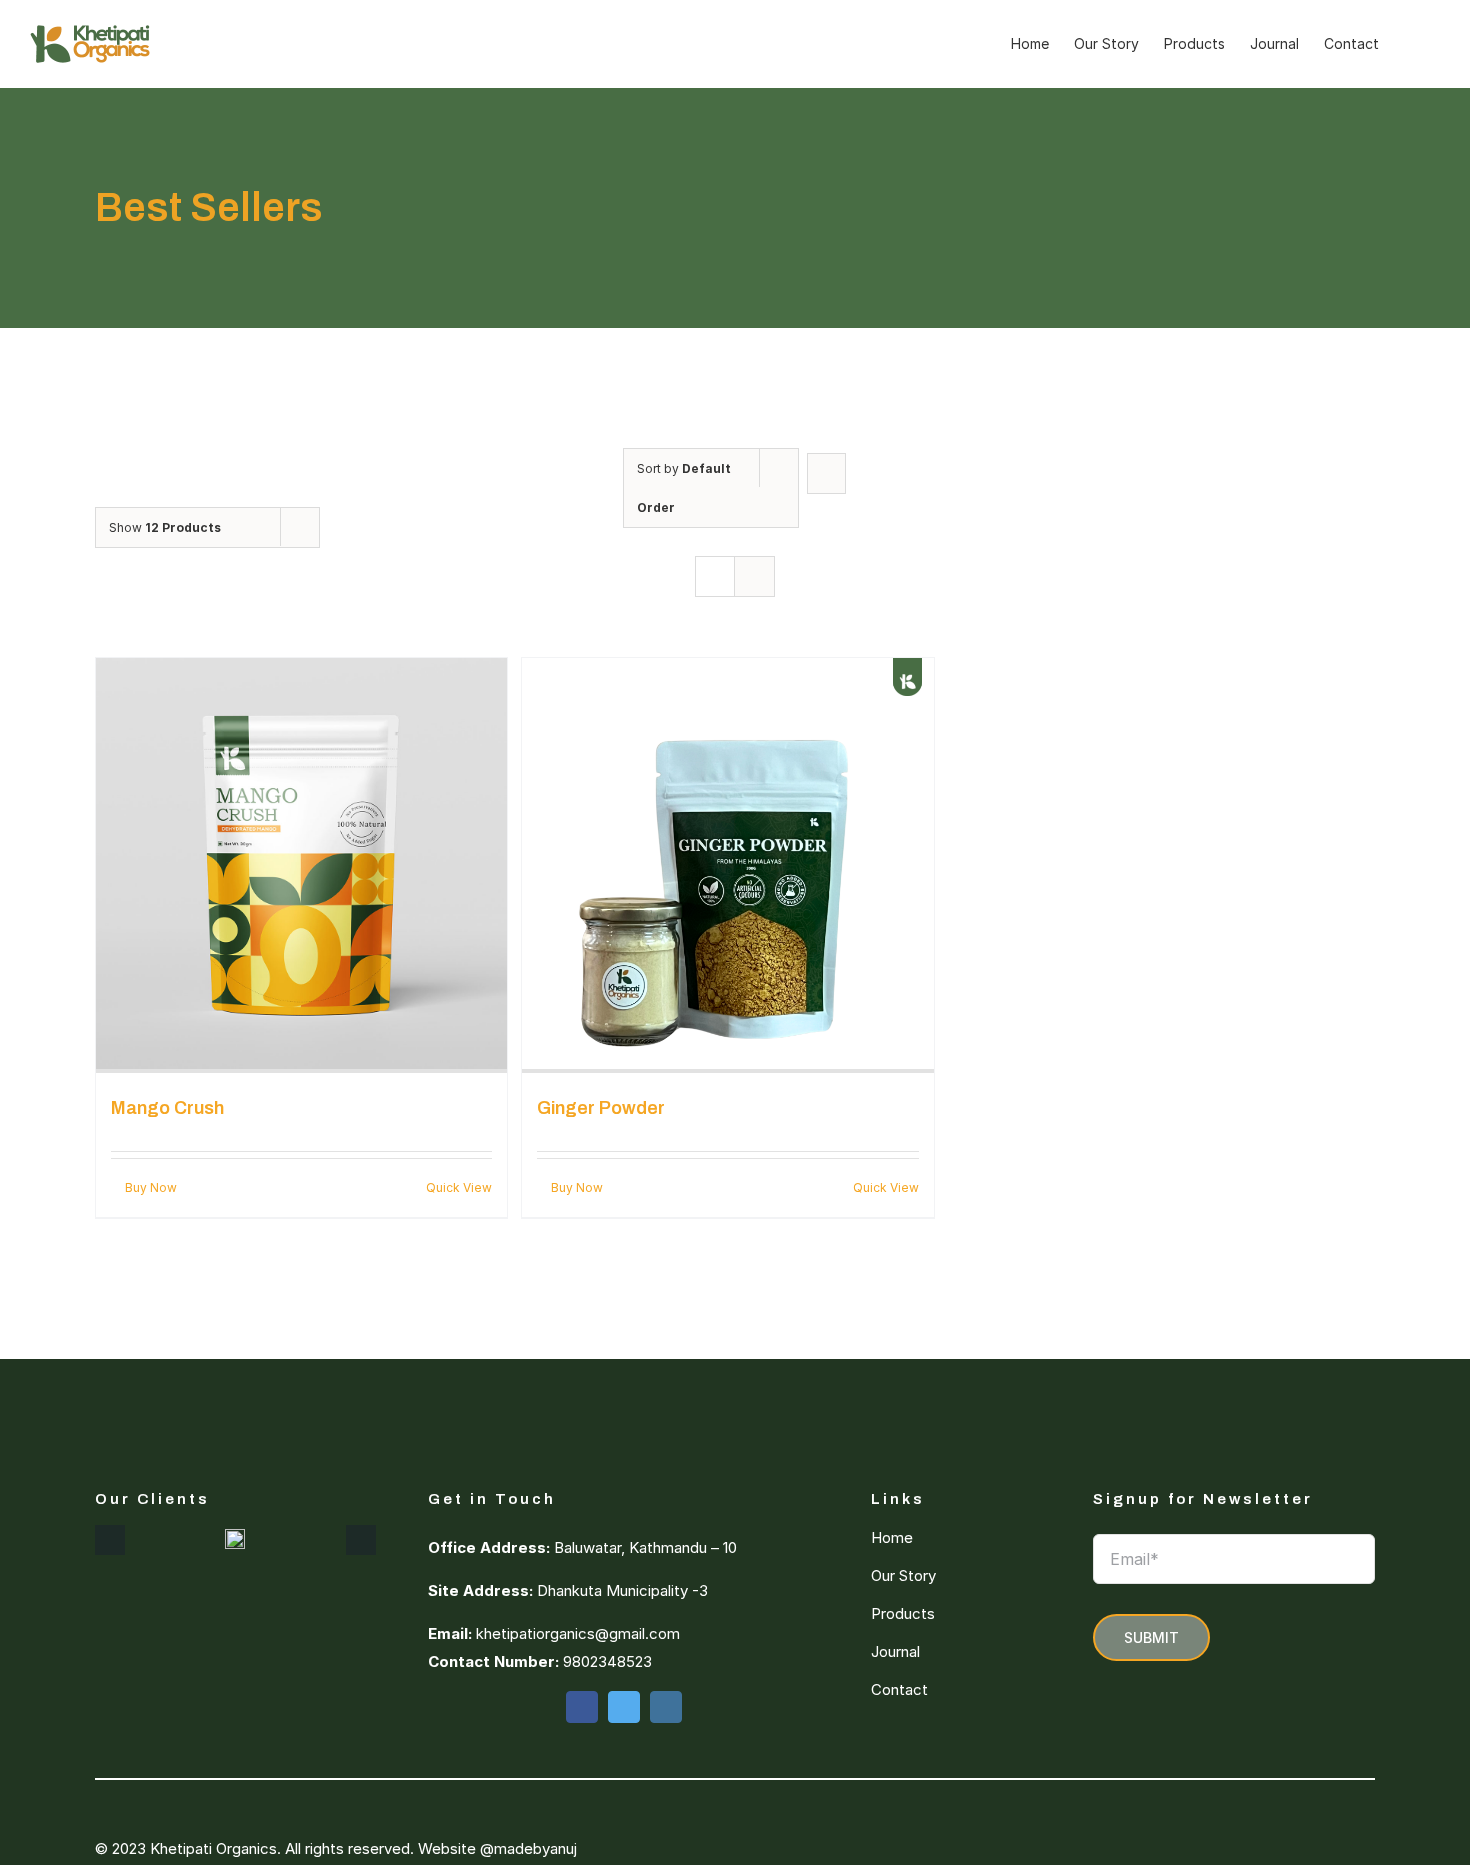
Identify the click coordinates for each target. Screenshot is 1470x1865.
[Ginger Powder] (727, 865)
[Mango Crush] (301, 865)
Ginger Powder (601, 1108)
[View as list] (754, 576)
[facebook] (582, 1707)
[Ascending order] (826, 473)
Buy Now (151, 1187)
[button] (1409, 44)
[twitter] (624, 1707)
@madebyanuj (528, 1848)
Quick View (459, 1187)
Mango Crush (167, 1108)
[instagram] (666, 1707)
